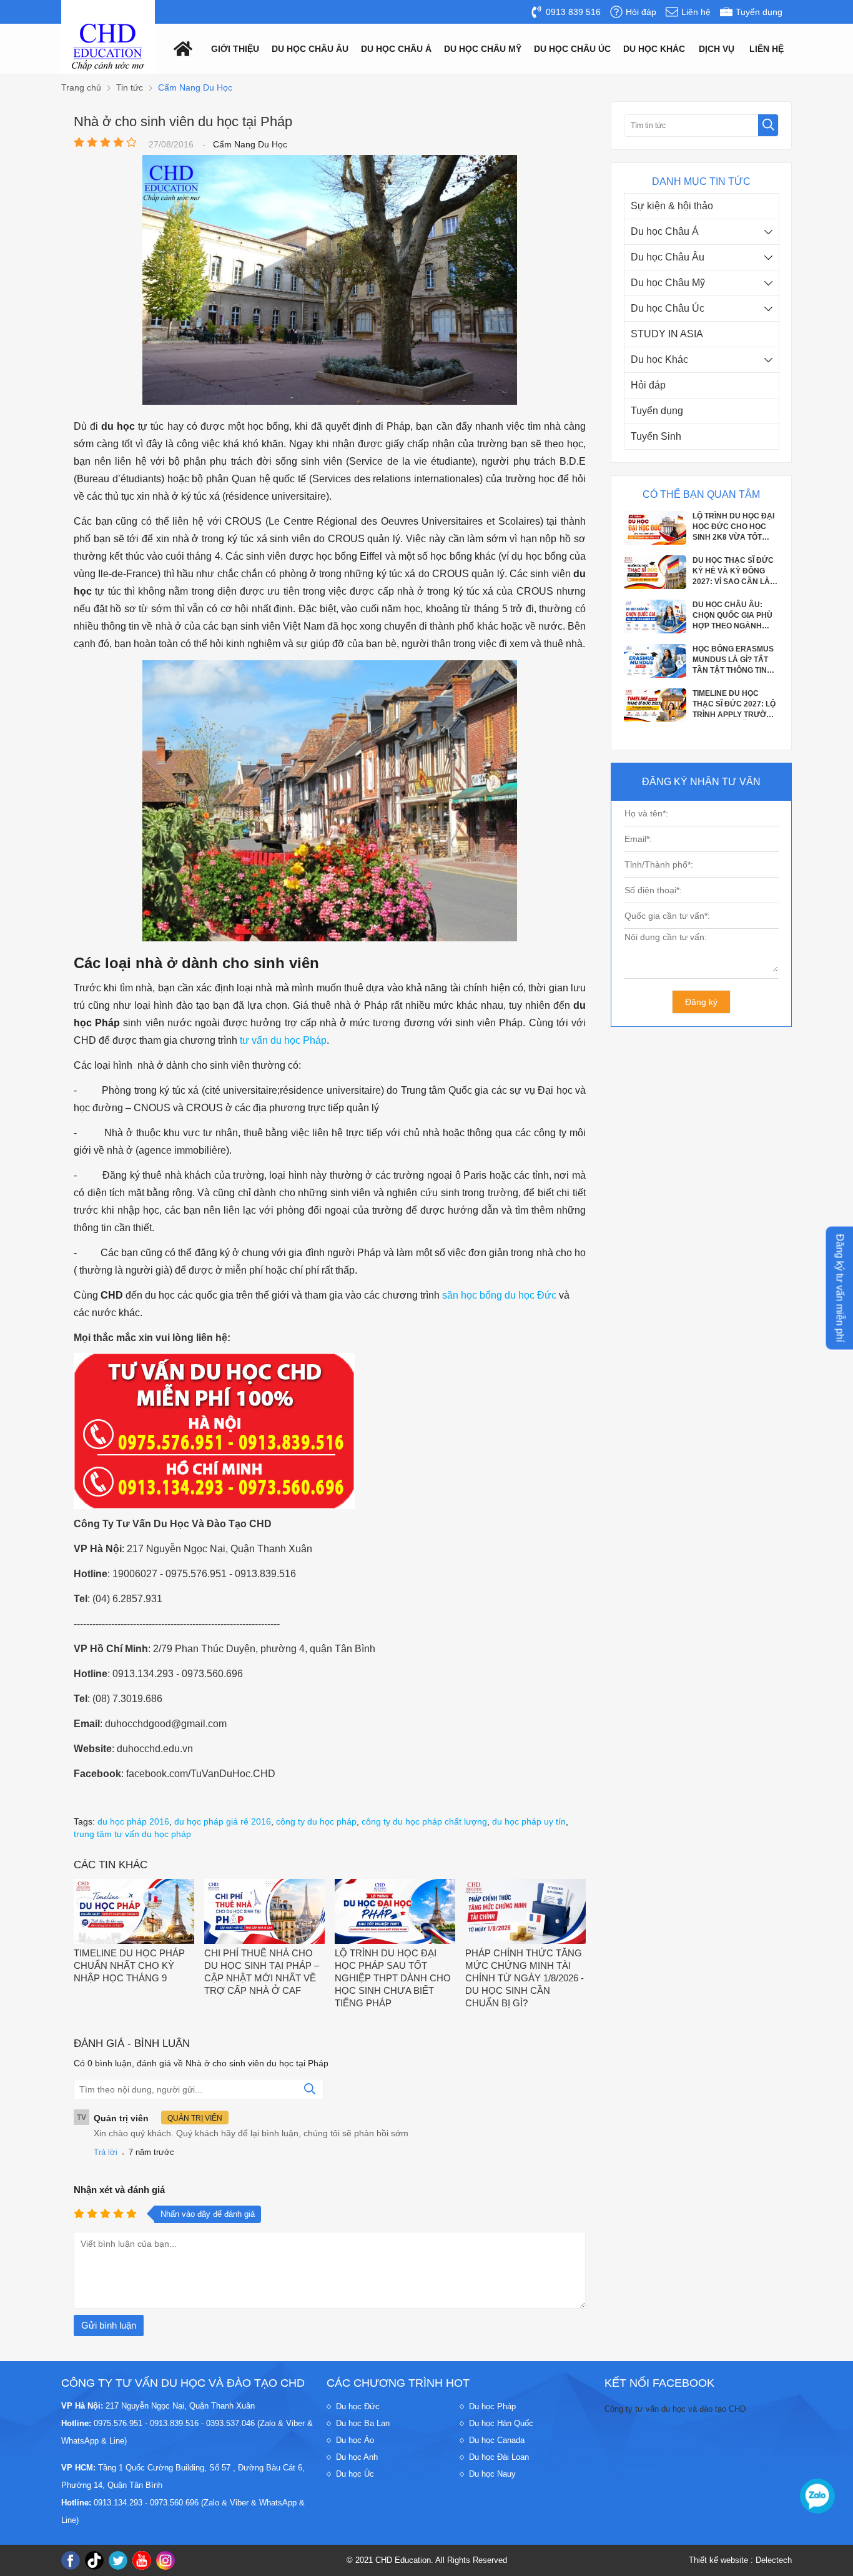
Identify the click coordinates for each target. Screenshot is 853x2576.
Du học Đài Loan (499, 2457)
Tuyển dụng (657, 411)
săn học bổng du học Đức (499, 1295)
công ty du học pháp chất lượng (424, 1821)
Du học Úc (355, 2474)
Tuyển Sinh (656, 436)
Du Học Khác (654, 49)
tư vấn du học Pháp (283, 1040)
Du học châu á (396, 49)
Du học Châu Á (665, 231)
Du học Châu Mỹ (668, 283)
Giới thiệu (235, 49)
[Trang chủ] (180, 48)
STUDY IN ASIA (667, 334)
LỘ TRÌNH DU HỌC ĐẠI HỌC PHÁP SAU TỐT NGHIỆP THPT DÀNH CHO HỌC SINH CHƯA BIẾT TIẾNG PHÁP (393, 1978)
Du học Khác (659, 359)
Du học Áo (355, 2440)
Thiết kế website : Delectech (740, 2560)
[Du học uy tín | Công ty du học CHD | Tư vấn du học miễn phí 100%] (108, 47)
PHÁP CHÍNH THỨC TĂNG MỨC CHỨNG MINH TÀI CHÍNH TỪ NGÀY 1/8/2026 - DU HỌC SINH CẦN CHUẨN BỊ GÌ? (525, 1978)
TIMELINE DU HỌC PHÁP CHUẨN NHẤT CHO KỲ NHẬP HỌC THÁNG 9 (129, 1965)
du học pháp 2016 (133, 1821)
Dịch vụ (717, 49)
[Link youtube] (142, 2560)
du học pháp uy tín (529, 1821)
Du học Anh (357, 2457)
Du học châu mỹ (483, 49)
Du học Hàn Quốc (501, 2423)
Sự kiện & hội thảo (672, 206)
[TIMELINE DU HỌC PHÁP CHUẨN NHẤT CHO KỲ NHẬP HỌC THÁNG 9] (134, 1913)
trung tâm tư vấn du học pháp (132, 1834)
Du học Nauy (492, 2474)
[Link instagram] (165, 2560)
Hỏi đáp (648, 385)
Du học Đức (358, 2406)
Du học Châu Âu (668, 257)
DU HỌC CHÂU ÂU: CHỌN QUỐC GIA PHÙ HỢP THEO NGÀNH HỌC (732, 573)
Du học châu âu (310, 49)
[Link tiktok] (94, 2560)
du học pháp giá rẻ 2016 (223, 1821)
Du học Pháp (492, 2406)
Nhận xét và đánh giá (119, 2190)
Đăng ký (701, 1002)
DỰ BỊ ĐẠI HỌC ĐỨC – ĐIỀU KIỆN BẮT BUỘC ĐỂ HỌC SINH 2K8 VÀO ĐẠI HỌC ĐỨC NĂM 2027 (734, 706)
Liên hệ (767, 49)
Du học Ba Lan (363, 2423)
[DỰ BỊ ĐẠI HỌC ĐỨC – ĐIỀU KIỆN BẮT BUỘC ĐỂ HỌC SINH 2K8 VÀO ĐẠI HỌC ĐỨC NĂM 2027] (655, 720)
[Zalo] (817, 2496)
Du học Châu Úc (668, 308)
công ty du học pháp (316, 1821)
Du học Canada (497, 2440)
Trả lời (106, 2152)
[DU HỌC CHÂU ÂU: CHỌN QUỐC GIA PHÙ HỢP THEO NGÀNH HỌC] (655, 587)
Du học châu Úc (572, 49)
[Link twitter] (118, 2560)
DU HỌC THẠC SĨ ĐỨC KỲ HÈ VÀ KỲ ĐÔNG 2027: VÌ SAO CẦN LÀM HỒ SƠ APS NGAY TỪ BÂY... (734, 528)
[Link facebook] (71, 2560)
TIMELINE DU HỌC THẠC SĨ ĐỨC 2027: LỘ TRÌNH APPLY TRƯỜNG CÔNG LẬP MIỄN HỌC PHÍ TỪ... (735, 661)
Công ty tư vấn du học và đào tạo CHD (675, 2409)
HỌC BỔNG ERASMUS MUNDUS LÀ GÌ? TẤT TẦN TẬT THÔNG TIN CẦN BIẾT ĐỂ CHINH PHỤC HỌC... (733, 617)
